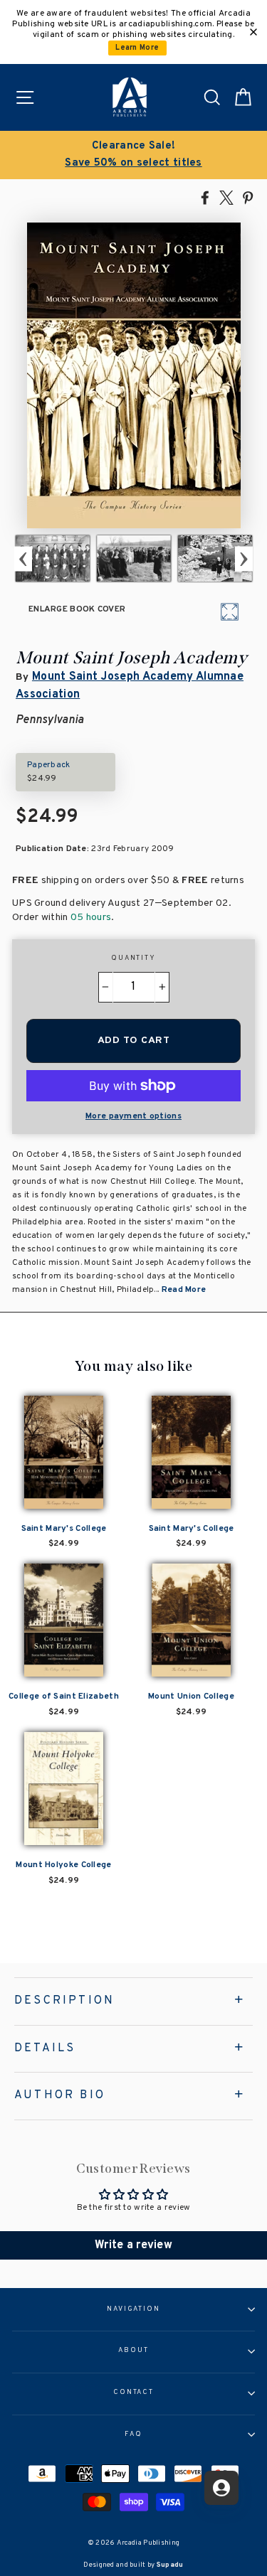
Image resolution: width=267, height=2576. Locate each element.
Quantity (133, 958)
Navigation (133, 2309)
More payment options (133, 1116)
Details (45, 2048)
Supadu (170, 2565)
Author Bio (60, 2095)
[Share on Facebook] (205, 197)
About (133, 2351)
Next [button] (244, 559)
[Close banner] (253, 32)
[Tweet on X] (226, 197)
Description (64, 2001)
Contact (133, 2393)
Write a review (133, 2245)
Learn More (137, 48)
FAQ (133, 2435)
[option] (133, 155)
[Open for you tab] (221, 2488)
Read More (184, 1290)
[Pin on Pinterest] (248, 197)
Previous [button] (23, 559)
